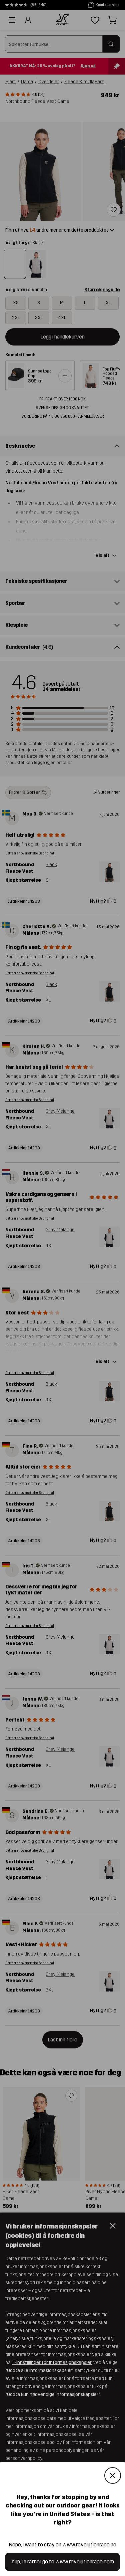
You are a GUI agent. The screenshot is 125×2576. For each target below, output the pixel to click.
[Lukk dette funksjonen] (113, 2476)
